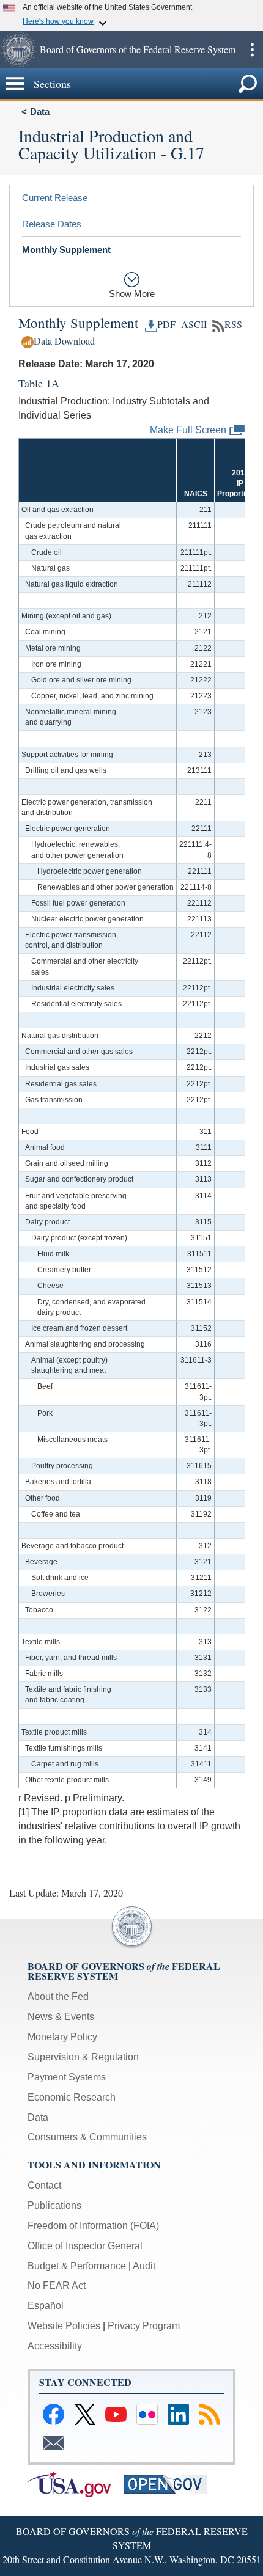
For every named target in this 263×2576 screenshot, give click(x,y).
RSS (233, 324)
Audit (144, 2266)
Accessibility (55, 2346)
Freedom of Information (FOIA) (93, 2226)
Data (40, 112)
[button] (18, 49)
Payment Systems (67, 2077)
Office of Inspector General (85, 2246)
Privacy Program (144, 2326)
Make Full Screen (188, 429)
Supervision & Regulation (83, 2057)
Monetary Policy (62, 2037)
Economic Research (72, 2097)
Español (46, 2306)
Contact (44, 2185)
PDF (166, 324)
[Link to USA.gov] (76, 2483)
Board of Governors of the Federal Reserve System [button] (138, 49)
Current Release (55, 198)
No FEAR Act (57, 2285)
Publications (54, 2205)
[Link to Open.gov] (170, 2483)
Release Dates (52, 224)
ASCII (192, 324)
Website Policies (64, 2326)
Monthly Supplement (66, 250)
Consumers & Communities (87, 2137)
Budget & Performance (77, 2266)
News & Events (61, 2017)
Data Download (64, 341)
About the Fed (58, 1996)
